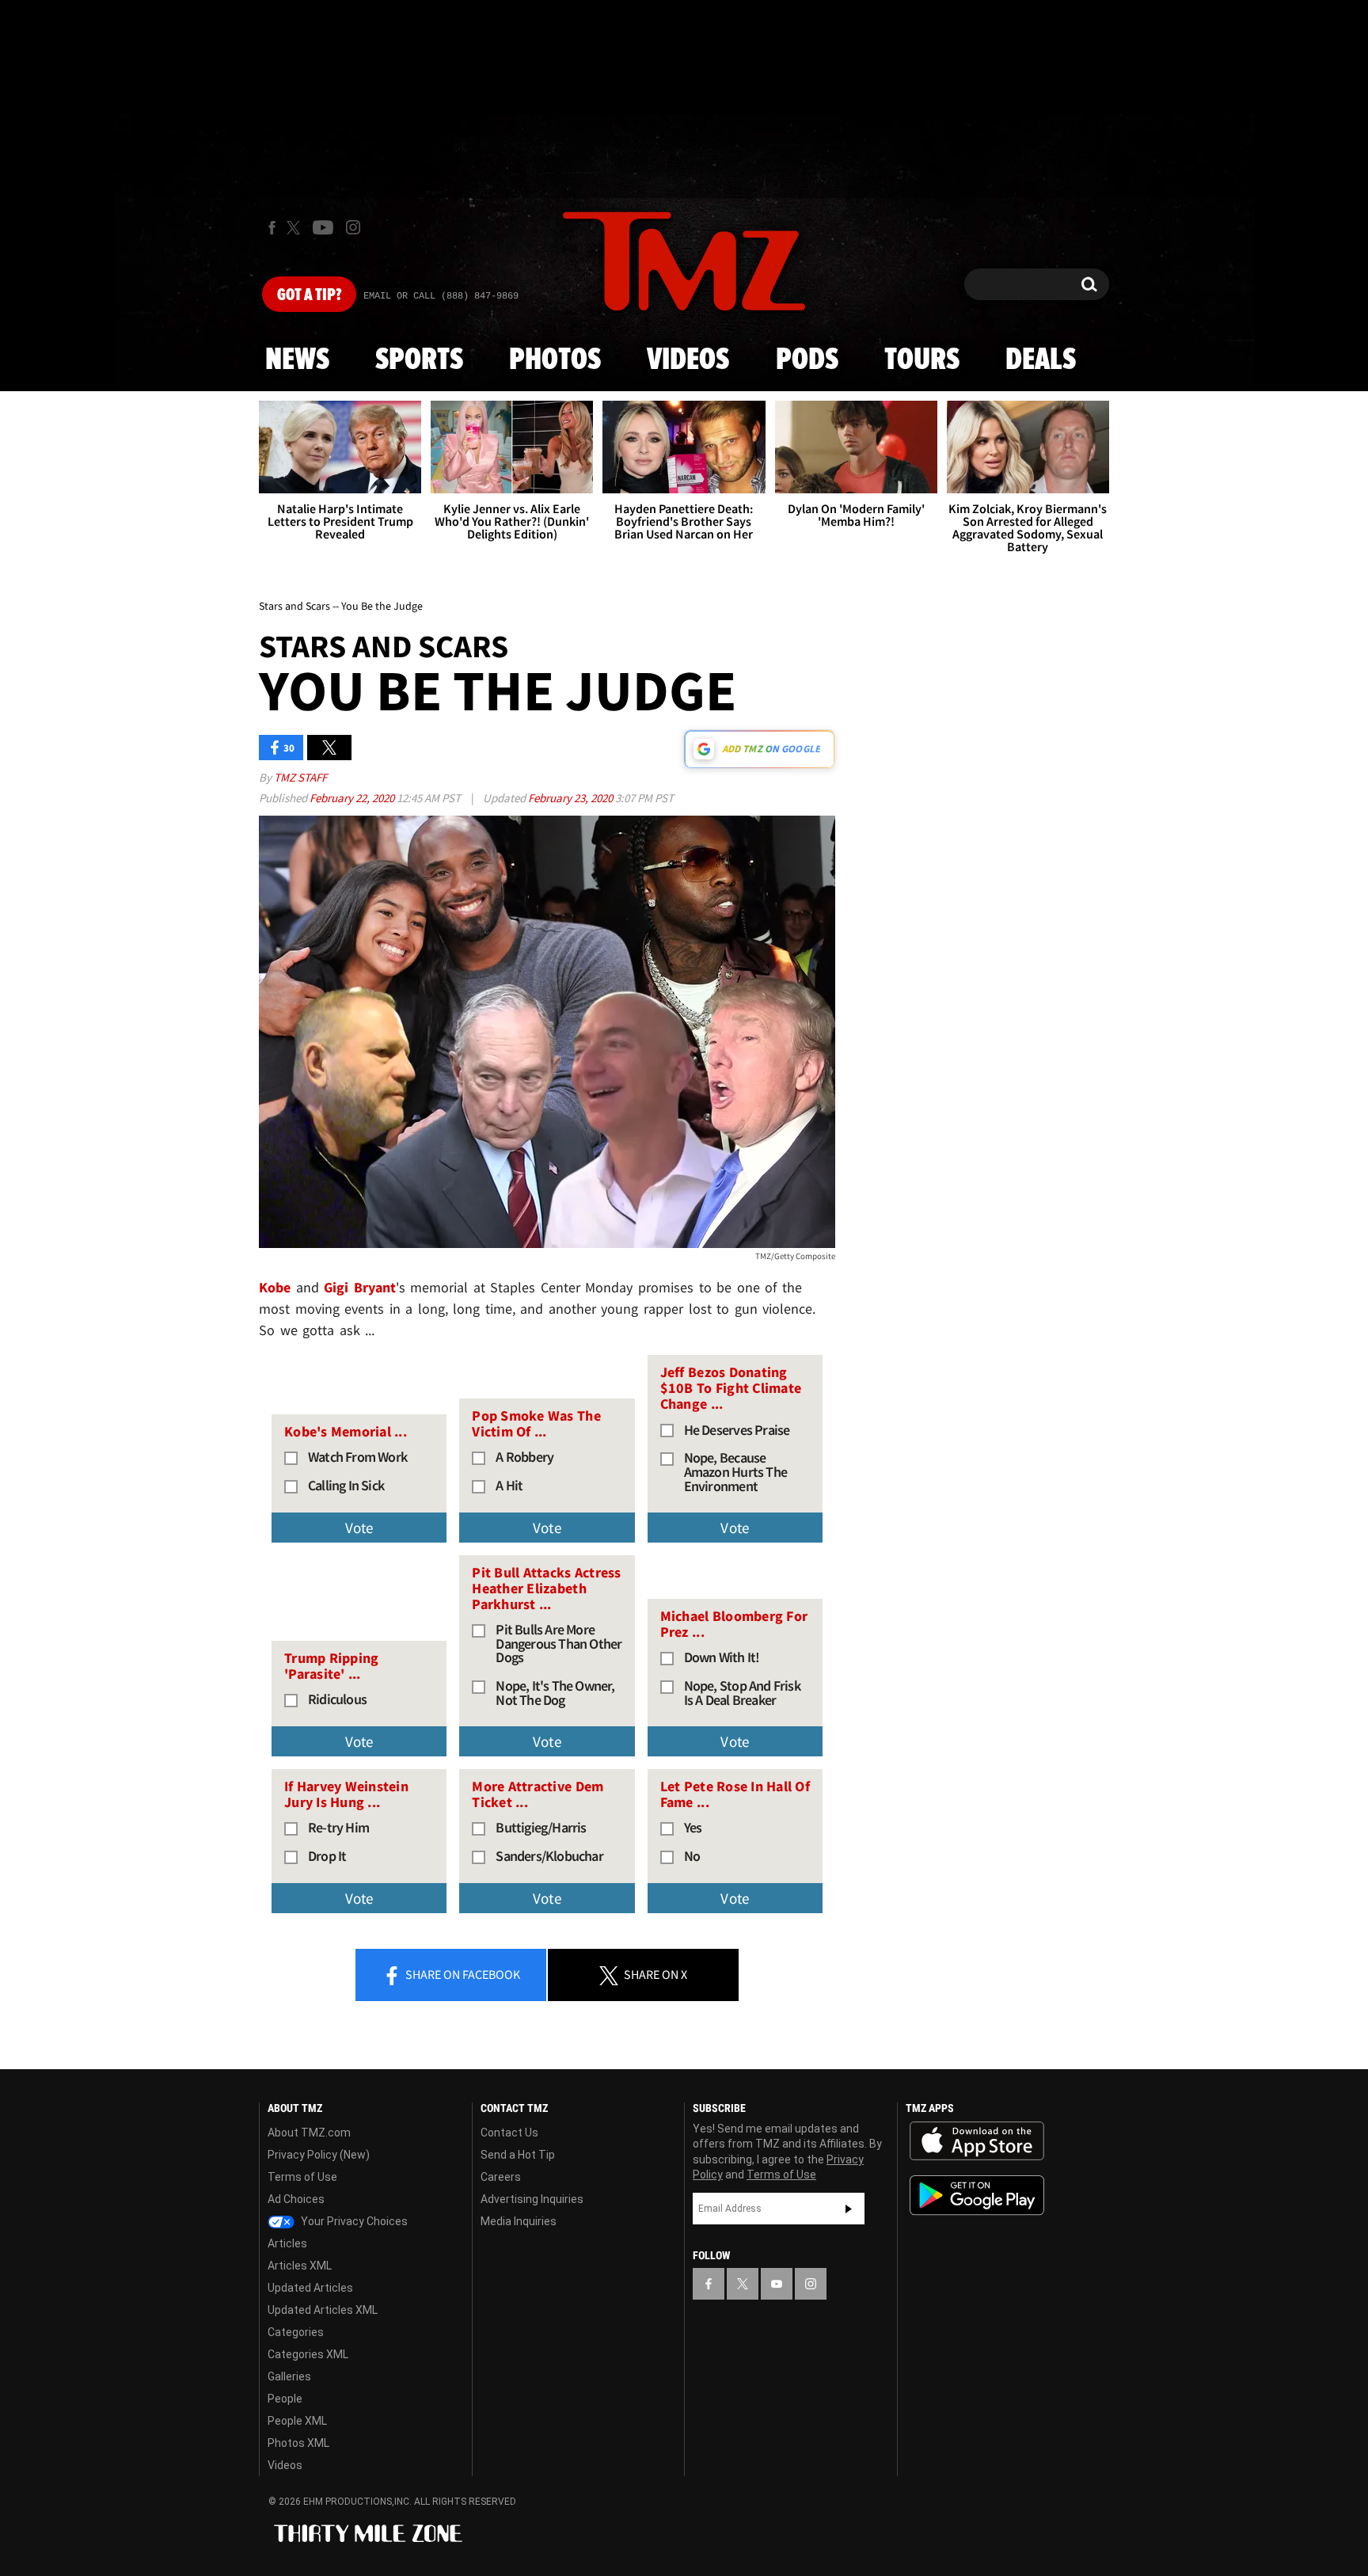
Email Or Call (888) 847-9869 (441, 296)
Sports (419, 360)
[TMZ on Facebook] (272, 228)
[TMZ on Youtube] (323, 227)
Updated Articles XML (323, 2310)
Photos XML (298, 2443)
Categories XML (308, 2354)
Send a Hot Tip (518, 2155)
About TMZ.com (309, 2133)
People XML (297, 2421)
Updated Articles (310, 2288)
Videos (688, 360)
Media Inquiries (519, 2221)
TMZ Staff (300, 777)
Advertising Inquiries (532, 2199)
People (285, 2399)
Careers (501, 2177)
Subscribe (849, 2209)
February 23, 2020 (572, 798)
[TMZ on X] (296, 228)
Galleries (289, 2376)
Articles (287, 2243)
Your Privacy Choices (353, 2221)
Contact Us (509, 2133)
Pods (807, 360)
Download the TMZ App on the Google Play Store (977, 2195)
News (297, 360)
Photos (555, 360)
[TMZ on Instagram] (353, 227)
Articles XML (300, 2266)
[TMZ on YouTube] (777, 2284)
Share (462, 1974)
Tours (922, 360)
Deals (1041, 360)
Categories (296, 2332)
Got (309, 295)
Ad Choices (296, 2199)
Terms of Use (302, 2177)
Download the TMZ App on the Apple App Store (977, 2141)
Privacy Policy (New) (319, 2155)
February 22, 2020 (353, 798)
